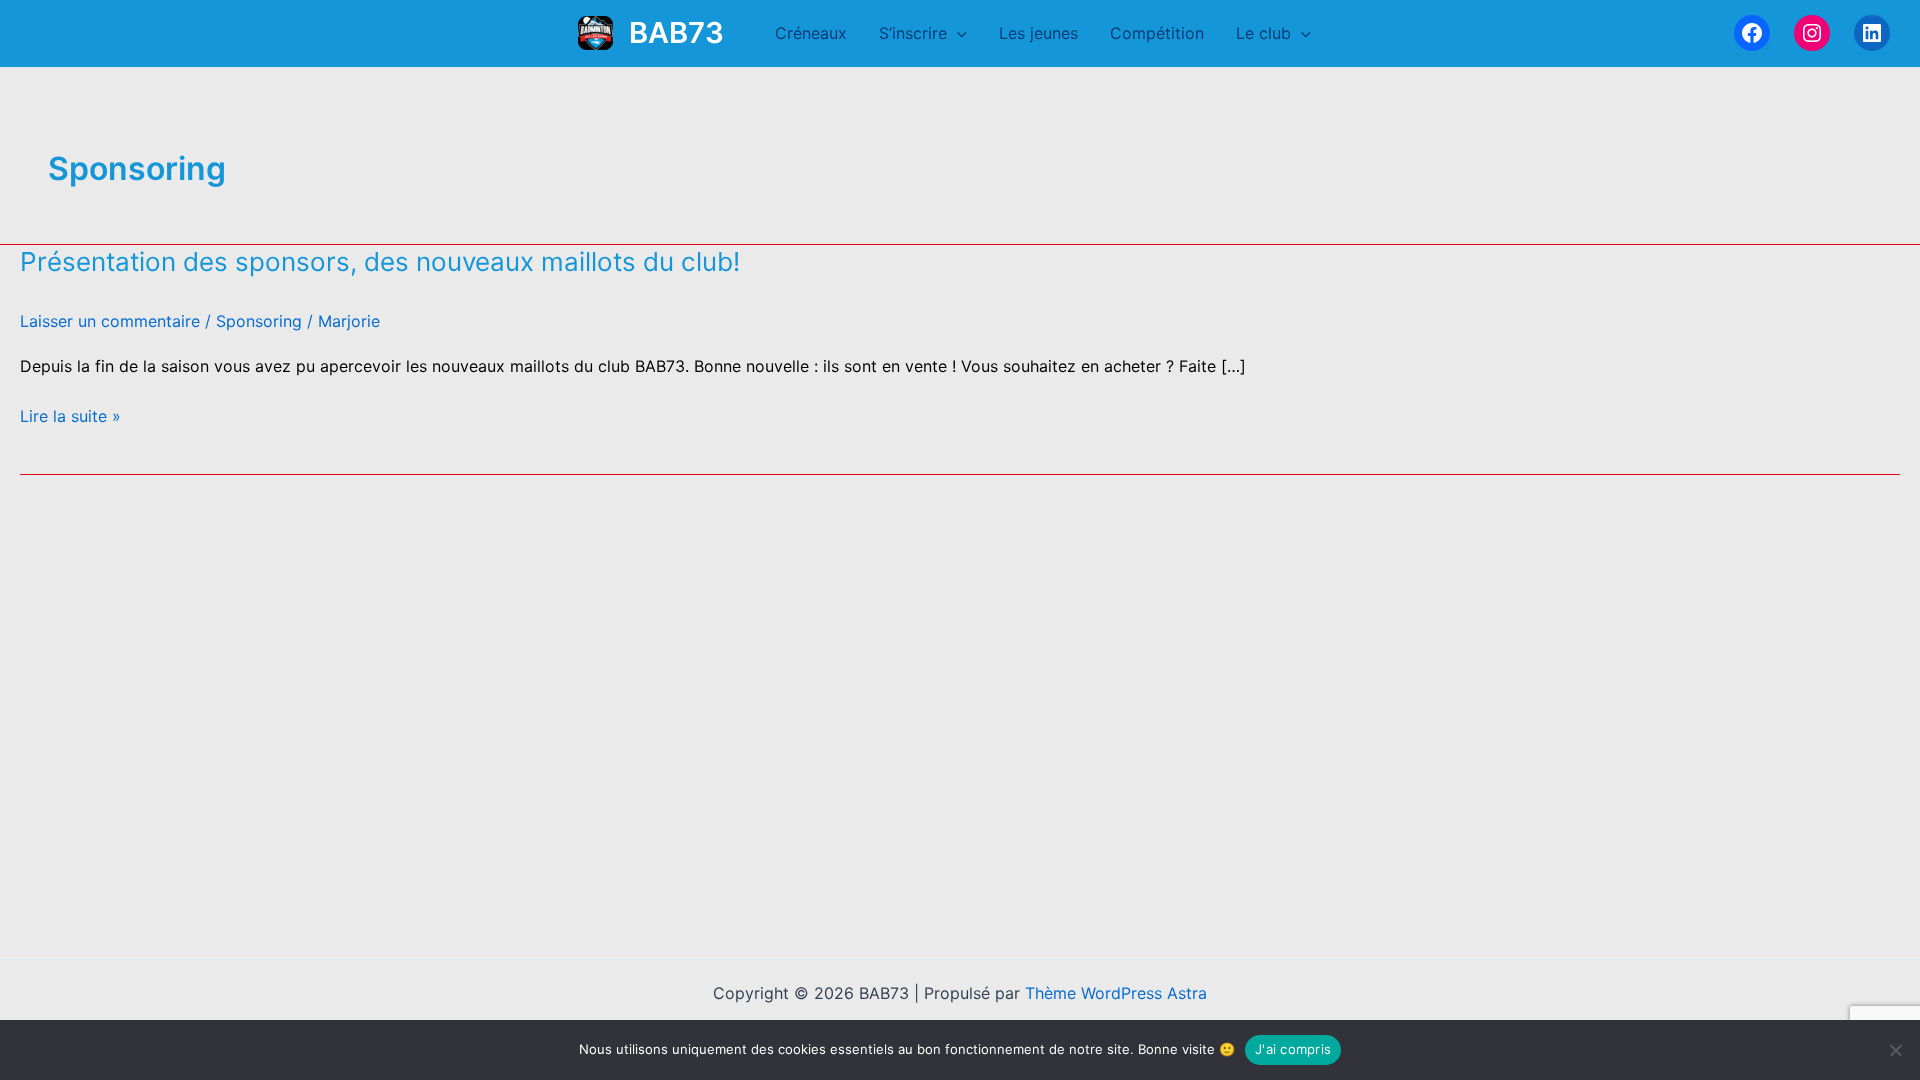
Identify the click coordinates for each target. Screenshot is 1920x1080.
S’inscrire (913, 33)
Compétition (1157, 33)
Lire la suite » (70, 417)
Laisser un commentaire (110, 321)
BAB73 (676, 32)
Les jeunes (1038, 33)
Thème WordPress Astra (1116, 993)
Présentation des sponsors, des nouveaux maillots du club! (380, 261)
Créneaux (811, 33)
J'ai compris (1293, 1049)
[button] (957, 33)
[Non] (1895, 1050)
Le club (1263, 33)
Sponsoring (259, 321)
